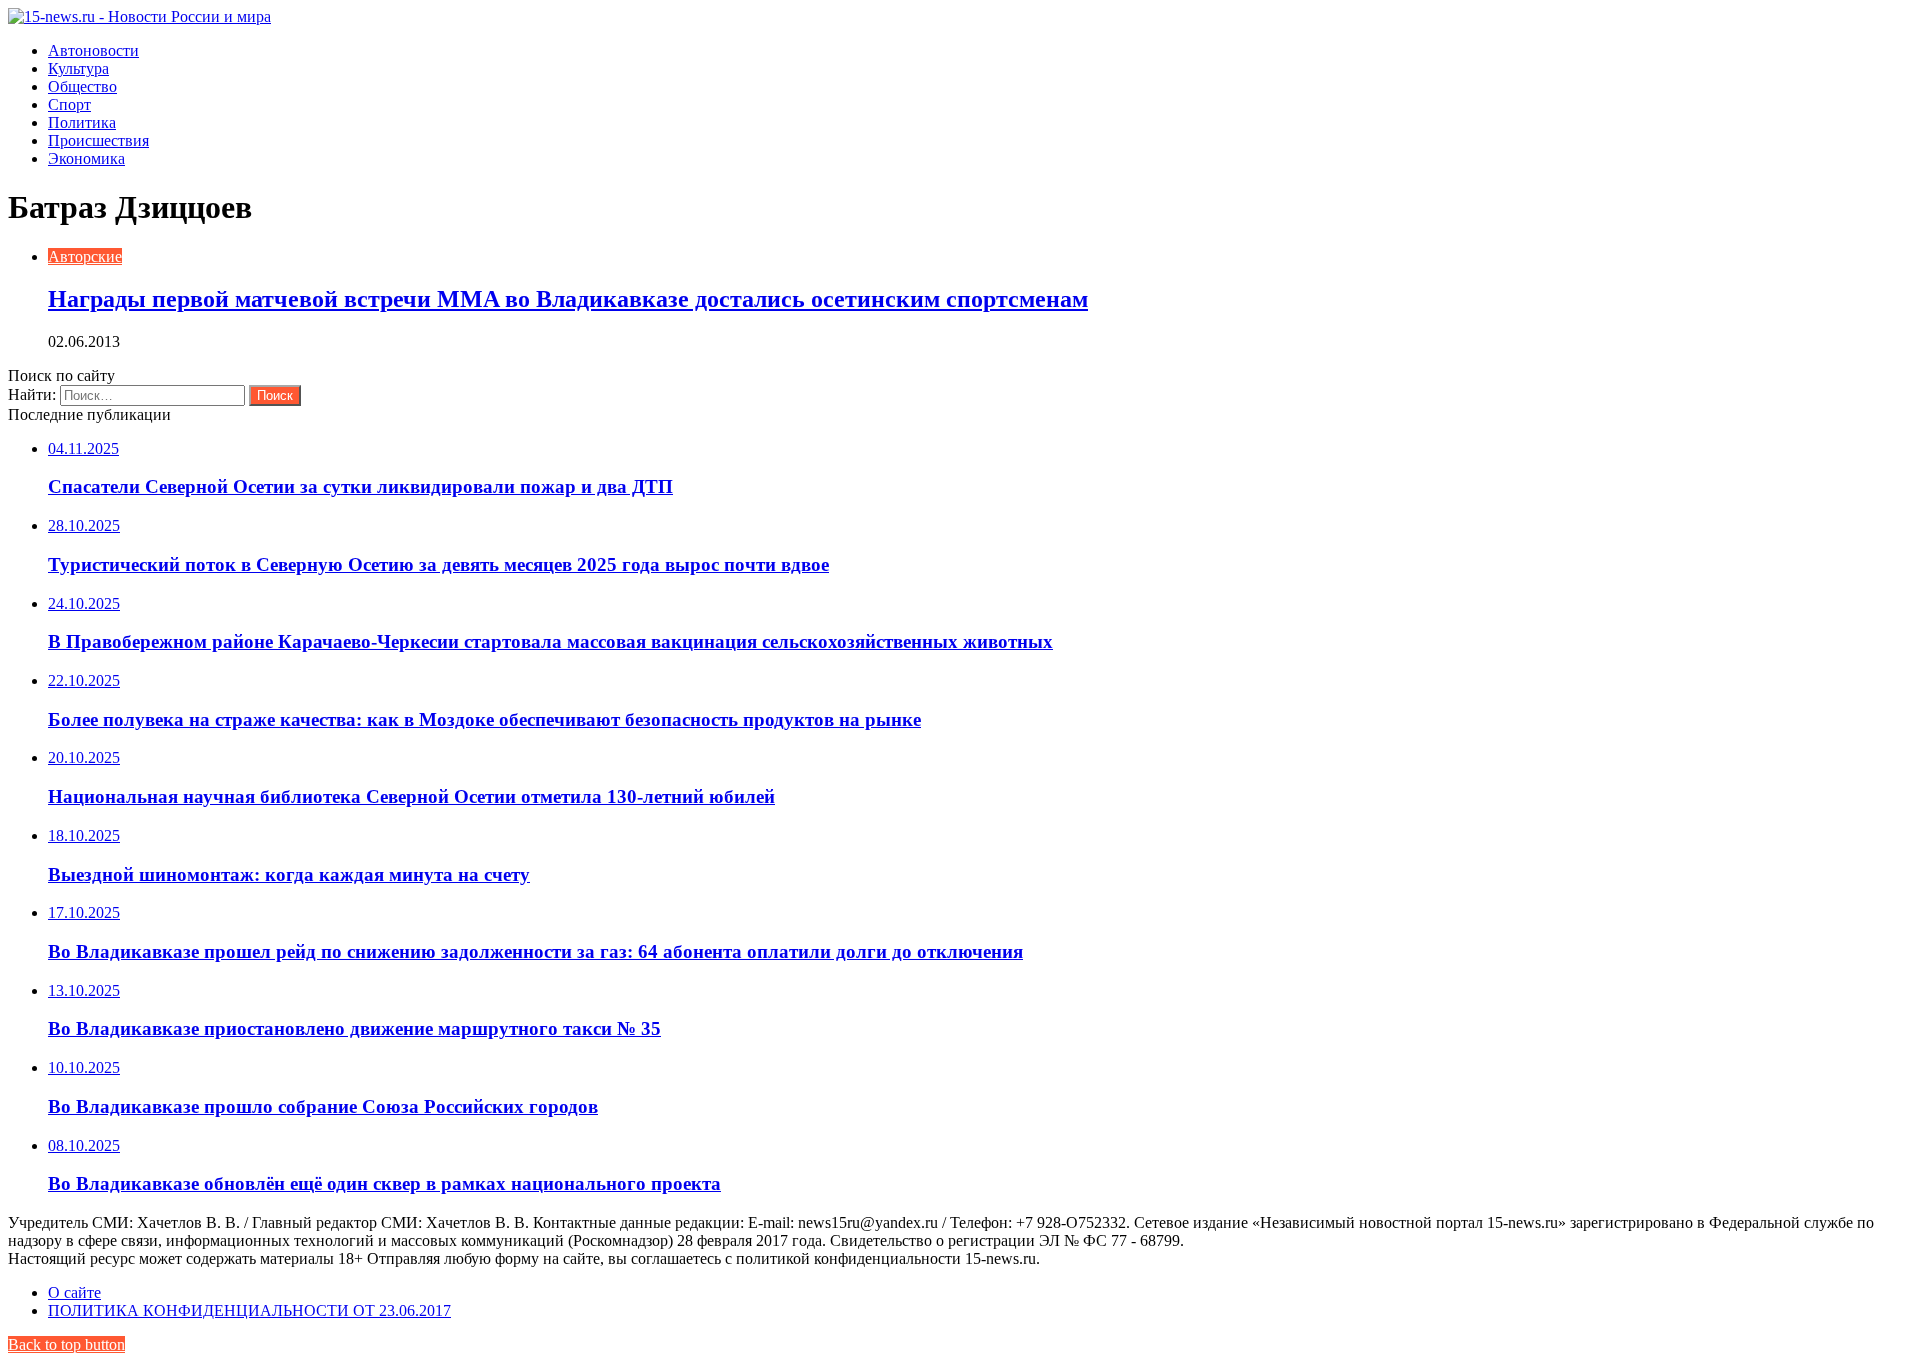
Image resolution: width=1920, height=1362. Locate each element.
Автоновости (93, 50)
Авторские (85, 256)
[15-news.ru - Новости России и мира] (139, 16)
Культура (78, 68)
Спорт (69, 104)
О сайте (74, 1292)
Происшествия (98, 140)
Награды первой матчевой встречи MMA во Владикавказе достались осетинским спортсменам (568, 299)
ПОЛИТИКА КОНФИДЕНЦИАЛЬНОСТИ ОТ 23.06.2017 (249, 1310)
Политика (82, 122)
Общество (82, 86)
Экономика (86, 158)
